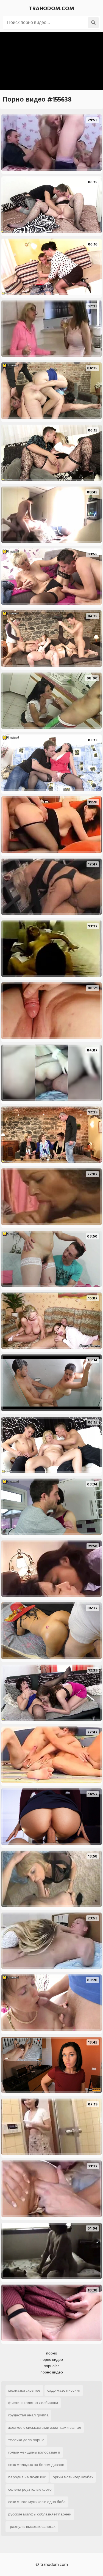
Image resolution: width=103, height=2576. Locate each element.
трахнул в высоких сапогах (32, 2527)
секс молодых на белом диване (36, 2465)
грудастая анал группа (28, 2415)
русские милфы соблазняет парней (40, 2514)
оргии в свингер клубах (73, 2477)
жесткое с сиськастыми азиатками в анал (45, 2428)
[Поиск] (93, 23)
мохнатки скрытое (24, 2390)
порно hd (52, 2366)
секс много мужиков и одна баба (37, 2502)
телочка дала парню (26, 2440)
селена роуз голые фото (30, 2489)
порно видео (52, 2360)
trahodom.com (52, 9)
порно (52, 2353)
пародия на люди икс (27, 2477)
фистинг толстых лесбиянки (33, 2403)
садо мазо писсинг (64, 2390)
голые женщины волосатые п (34, 2452)
